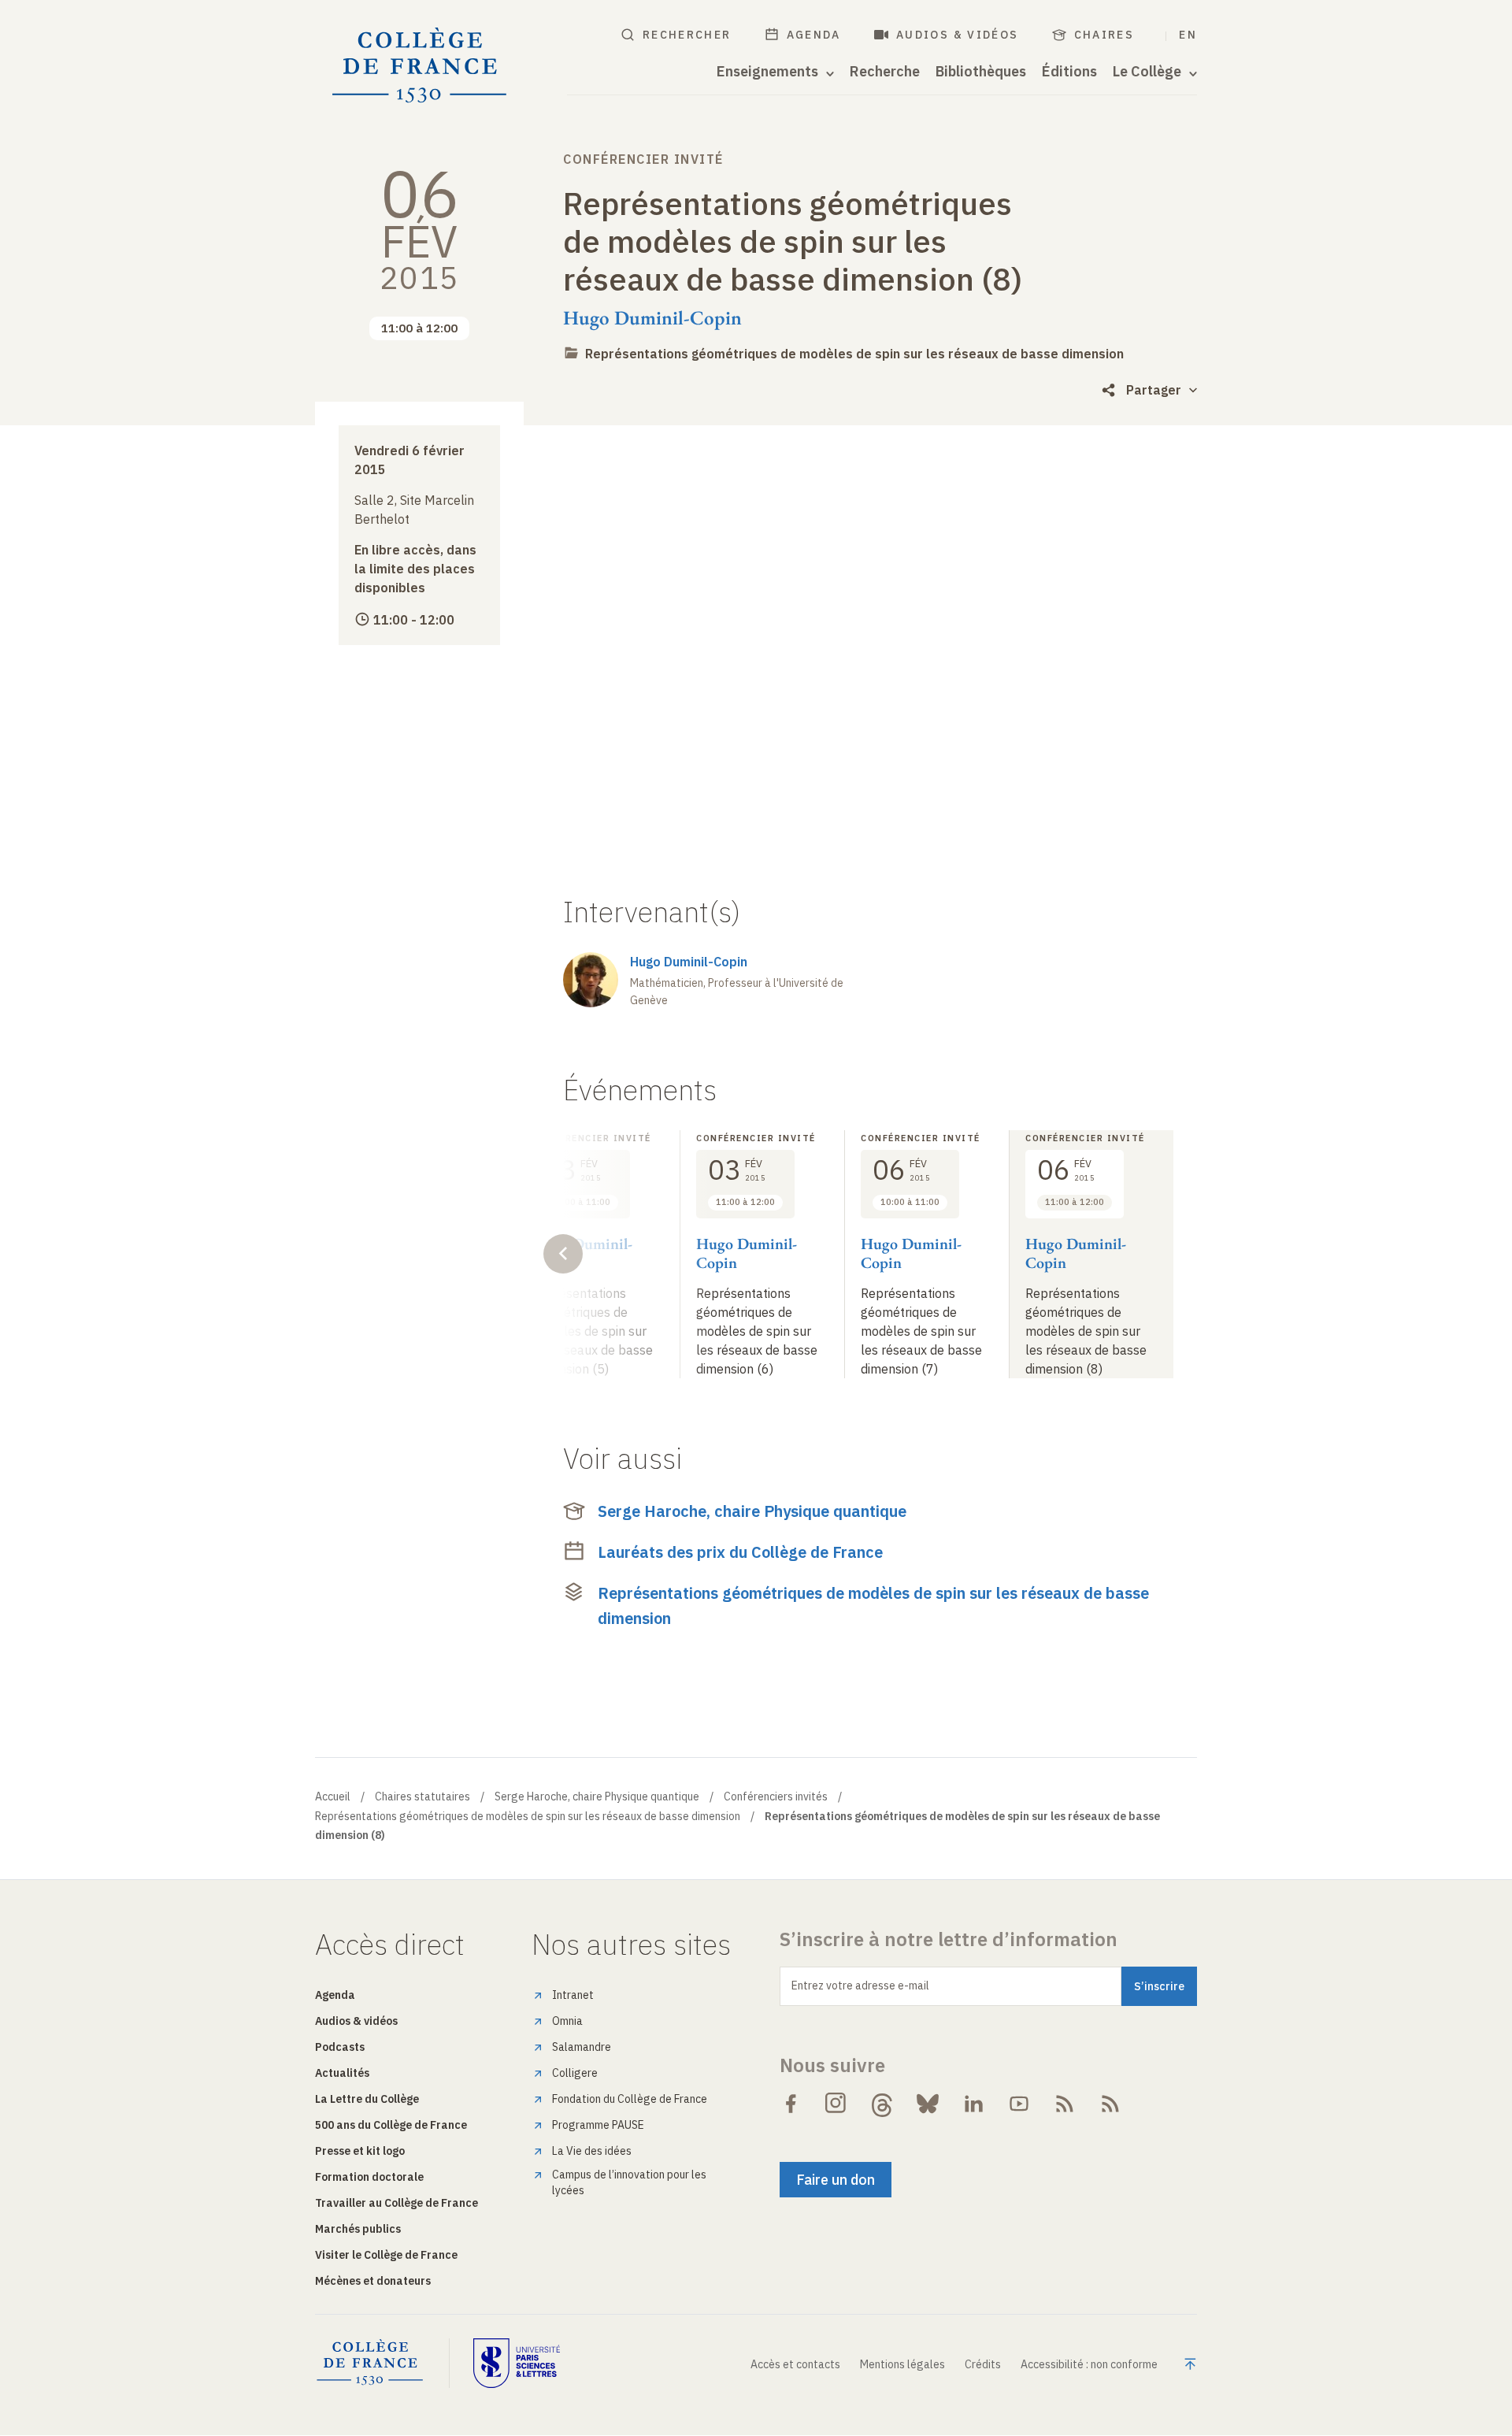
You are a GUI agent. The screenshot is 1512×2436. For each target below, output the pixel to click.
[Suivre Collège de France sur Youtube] (1019, 2104)
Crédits (983, 2364)
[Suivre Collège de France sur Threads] (882, 2104)
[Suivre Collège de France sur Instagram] (836, 2104)
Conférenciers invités (776, 1796)
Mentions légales (902, 2364)
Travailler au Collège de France (397, 2203)
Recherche (885, 72)
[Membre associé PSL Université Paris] (517, 2363)
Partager (1154, 390)
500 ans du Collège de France (391, 2125)
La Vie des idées (592, 2151)
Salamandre (582, 2047)
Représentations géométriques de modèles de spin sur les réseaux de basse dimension (854, 354)
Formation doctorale (369, 2177)
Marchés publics (358, 2229)
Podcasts (340, 2047)
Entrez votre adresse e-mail (860, 1986)
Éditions (1069, 72)
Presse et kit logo (360, 2151)
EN (1188, 35)
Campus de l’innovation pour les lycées (629, 2182)
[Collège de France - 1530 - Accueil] (420, 66)
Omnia (567, 2021)
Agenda (814, 35)
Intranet (573, 1995)
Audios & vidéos (958, 35)
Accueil (333, 1796)
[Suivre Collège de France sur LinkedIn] (973, 2104)
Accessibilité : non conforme (1089, 2364)
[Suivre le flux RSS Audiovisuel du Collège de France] (1110, 2104)
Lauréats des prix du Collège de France (740, 1552)
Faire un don (836, 2180)
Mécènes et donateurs (373, 2281)
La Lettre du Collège (367, 2099)
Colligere (575, 2073)
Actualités (342, 2073)
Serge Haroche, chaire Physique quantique (752, 1511)
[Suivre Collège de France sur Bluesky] (928, 2104)
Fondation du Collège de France (630, 2099)
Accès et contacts (795, 2364)
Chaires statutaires (422, 1796)
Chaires (1104, 35)
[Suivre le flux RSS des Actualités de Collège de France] (1065, 2104)
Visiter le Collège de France (386, 2255)
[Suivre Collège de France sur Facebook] (791, 2104)
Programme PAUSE (598, 2125)
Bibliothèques (981, 72)
